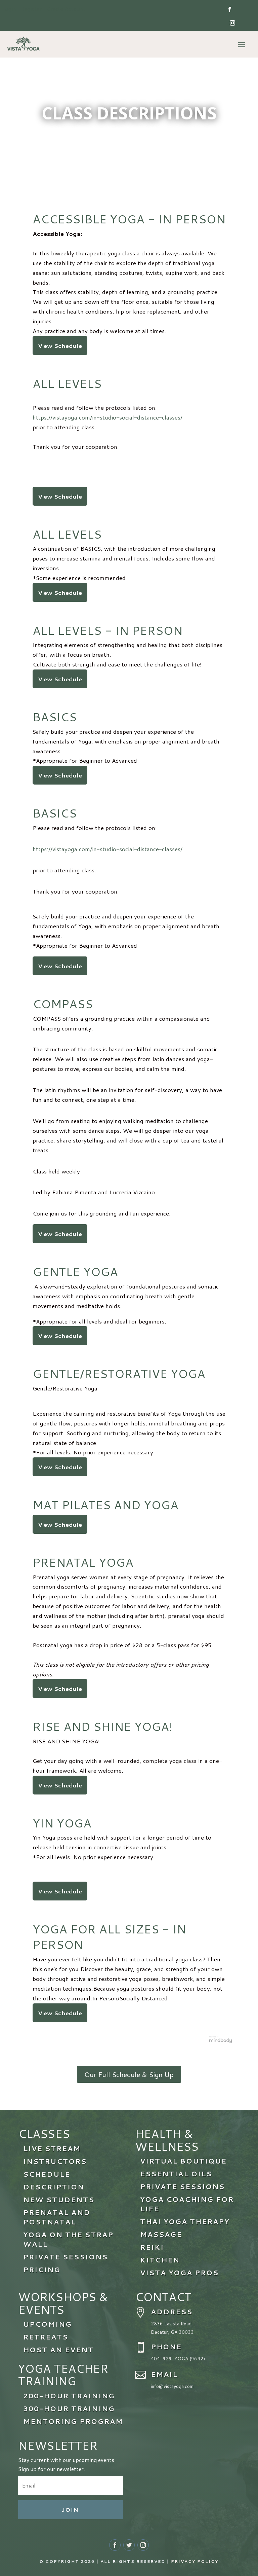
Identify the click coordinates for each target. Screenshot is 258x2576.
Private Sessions (182, 2186)
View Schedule (60, 346)
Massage (161, 2234)
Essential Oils (176, 2174)
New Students (59, 2200)
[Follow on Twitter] (129, 2545)
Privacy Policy (195, 2561)
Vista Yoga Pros (179, 2273)
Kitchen (160, 2260)
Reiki (152, 2247)
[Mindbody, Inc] (221, 2041)
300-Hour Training (69, 2408)
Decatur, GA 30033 (172, 2332)
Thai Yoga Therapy (185, 2221)
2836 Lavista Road (171, 2324)
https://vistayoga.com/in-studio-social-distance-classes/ (107, 417)
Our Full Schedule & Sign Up (129, 2074)
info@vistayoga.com (172, 2386)
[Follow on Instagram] (232, 23)
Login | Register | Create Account (44, 9)
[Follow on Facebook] (230, 9)
